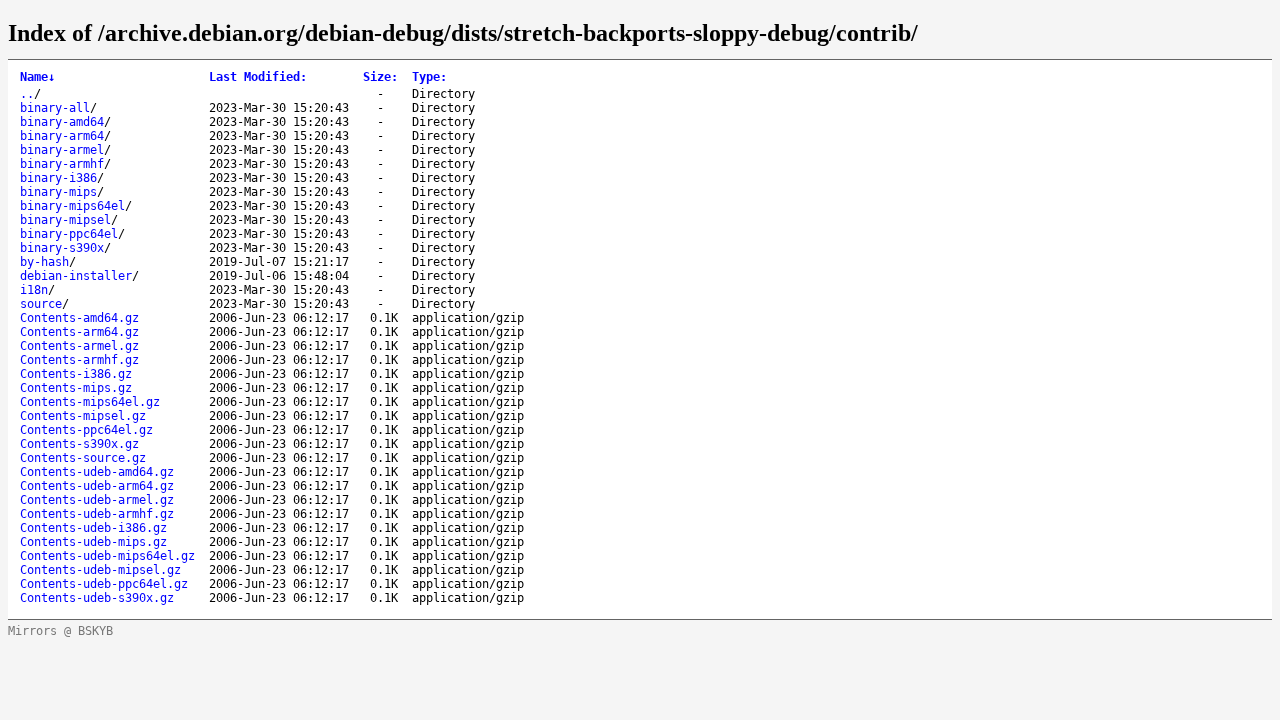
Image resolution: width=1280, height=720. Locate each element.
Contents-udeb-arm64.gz (97, 486)
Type (429, 77)
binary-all (55, 108)
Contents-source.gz (83, 458)
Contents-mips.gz (76, 388)
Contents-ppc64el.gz (86, 430)
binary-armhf (62, 164)
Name (37, 77)
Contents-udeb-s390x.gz (97, 598)
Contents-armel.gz (79, 346)
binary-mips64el (72, 206)
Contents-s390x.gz (79, 444)
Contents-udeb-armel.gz (97, 500)
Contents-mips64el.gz (90, 402)
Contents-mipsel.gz (83, 416)
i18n (34, 290)
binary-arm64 (62, 136)
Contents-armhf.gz (79, 360)
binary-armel (62, 150)
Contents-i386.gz (76, 374)
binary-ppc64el (69, 234)
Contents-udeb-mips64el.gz (107, 556)
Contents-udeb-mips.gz (93, 542)
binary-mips (58, 192)
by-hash (44, 262)
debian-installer (76, 276)
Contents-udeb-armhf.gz (97, 514)
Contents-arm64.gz (79, 332)
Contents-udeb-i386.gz (93, 528)
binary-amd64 (62, 122)
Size (380, 77)
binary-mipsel (65, 220)
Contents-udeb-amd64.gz (97, 472)
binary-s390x (62, 248)
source (41, 304)
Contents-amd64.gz (79, 318)
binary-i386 (58, 178)
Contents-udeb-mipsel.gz (100, 570)
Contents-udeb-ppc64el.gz (104, 584)
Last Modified (258, 77)
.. (27, 94)
